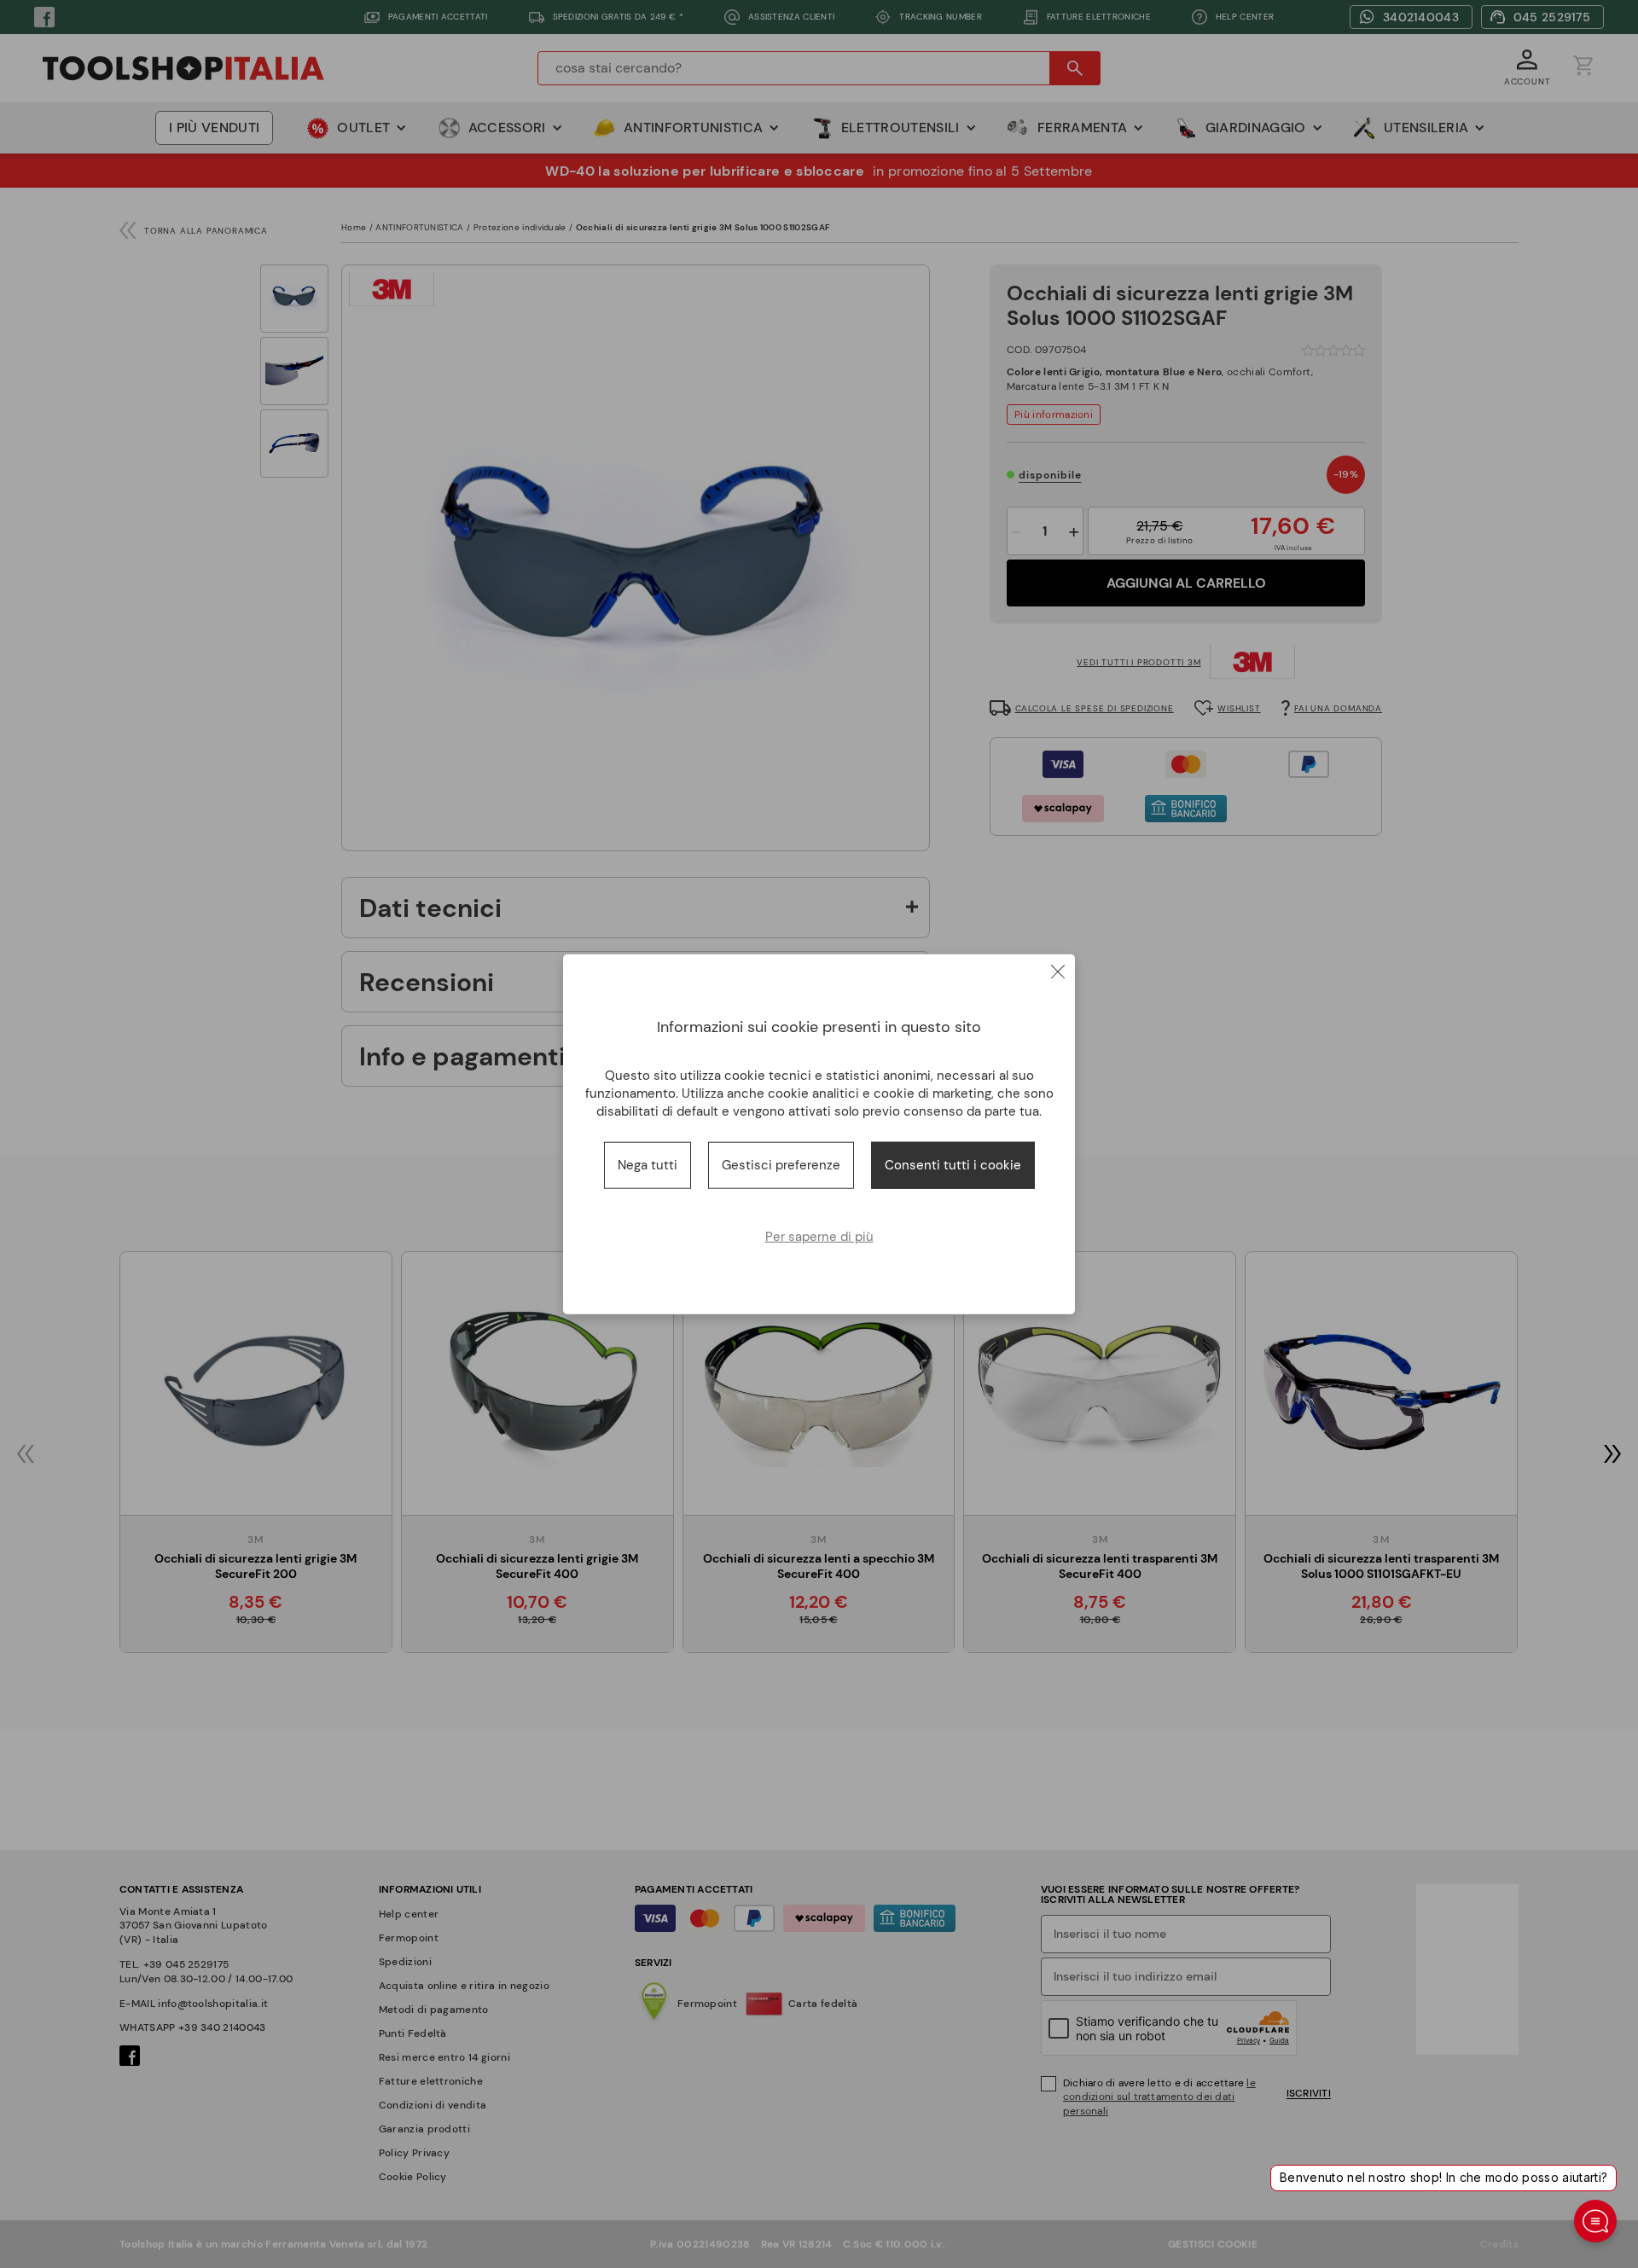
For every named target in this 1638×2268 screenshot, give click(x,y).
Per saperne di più (819, 1236)
